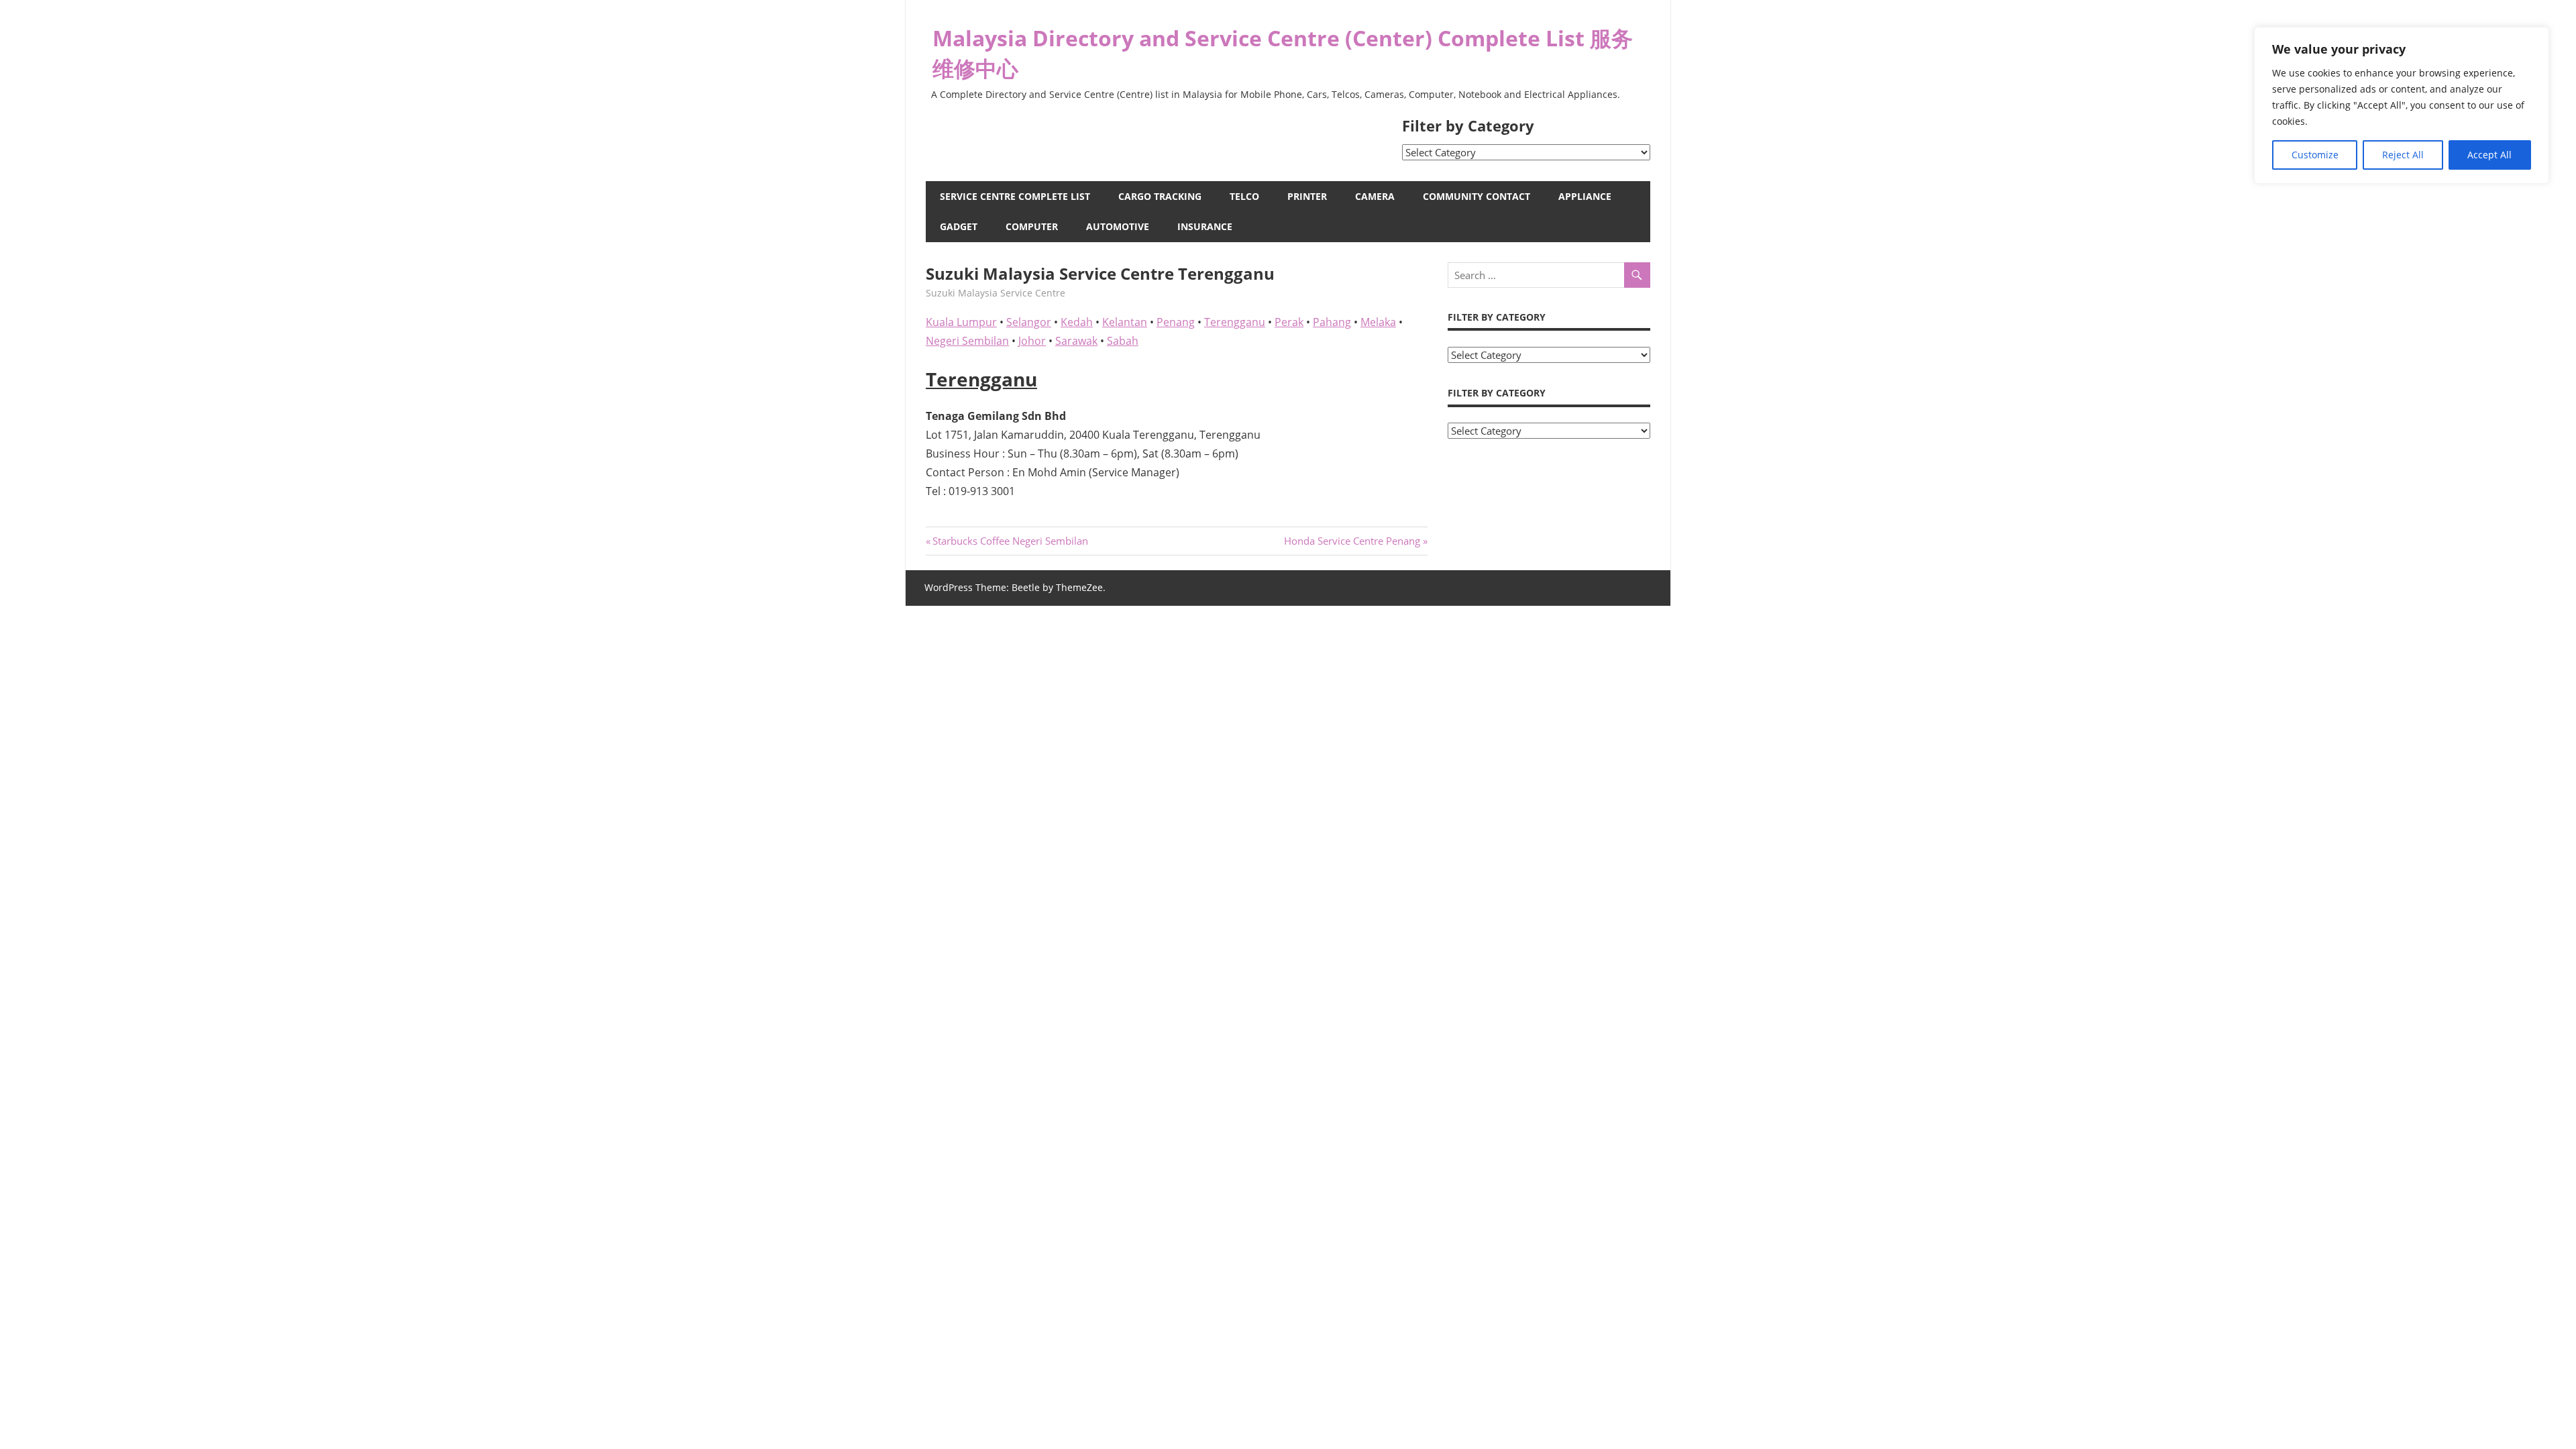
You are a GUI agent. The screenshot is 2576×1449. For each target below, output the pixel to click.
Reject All (2403, 155)
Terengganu (1235, 322)
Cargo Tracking (1160, 196)
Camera (1375, 196)
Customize (2315, 155)
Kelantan (1125, 322)
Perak (1289, 322)
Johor (1032, 341)
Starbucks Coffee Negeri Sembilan (1010, 541)
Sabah (1123, 341)
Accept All (2489, 155)
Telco (1244, 196)
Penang (1176, 322)
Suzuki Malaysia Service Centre (996, 293)
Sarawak (1076, 341)
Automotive (1118, 226)
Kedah (1077, 322)
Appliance (1585, 196)
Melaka (1378, 322)
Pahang (1332, 322)
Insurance (1205, 226)
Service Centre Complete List (1015, 196)
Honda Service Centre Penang (1352, 541)
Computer (1032, 226)
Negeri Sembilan (967, 341)
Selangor (1029, 322)
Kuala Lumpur (961, 322)
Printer (1307, 196)
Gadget (959, 226)
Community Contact (1477, 196)
